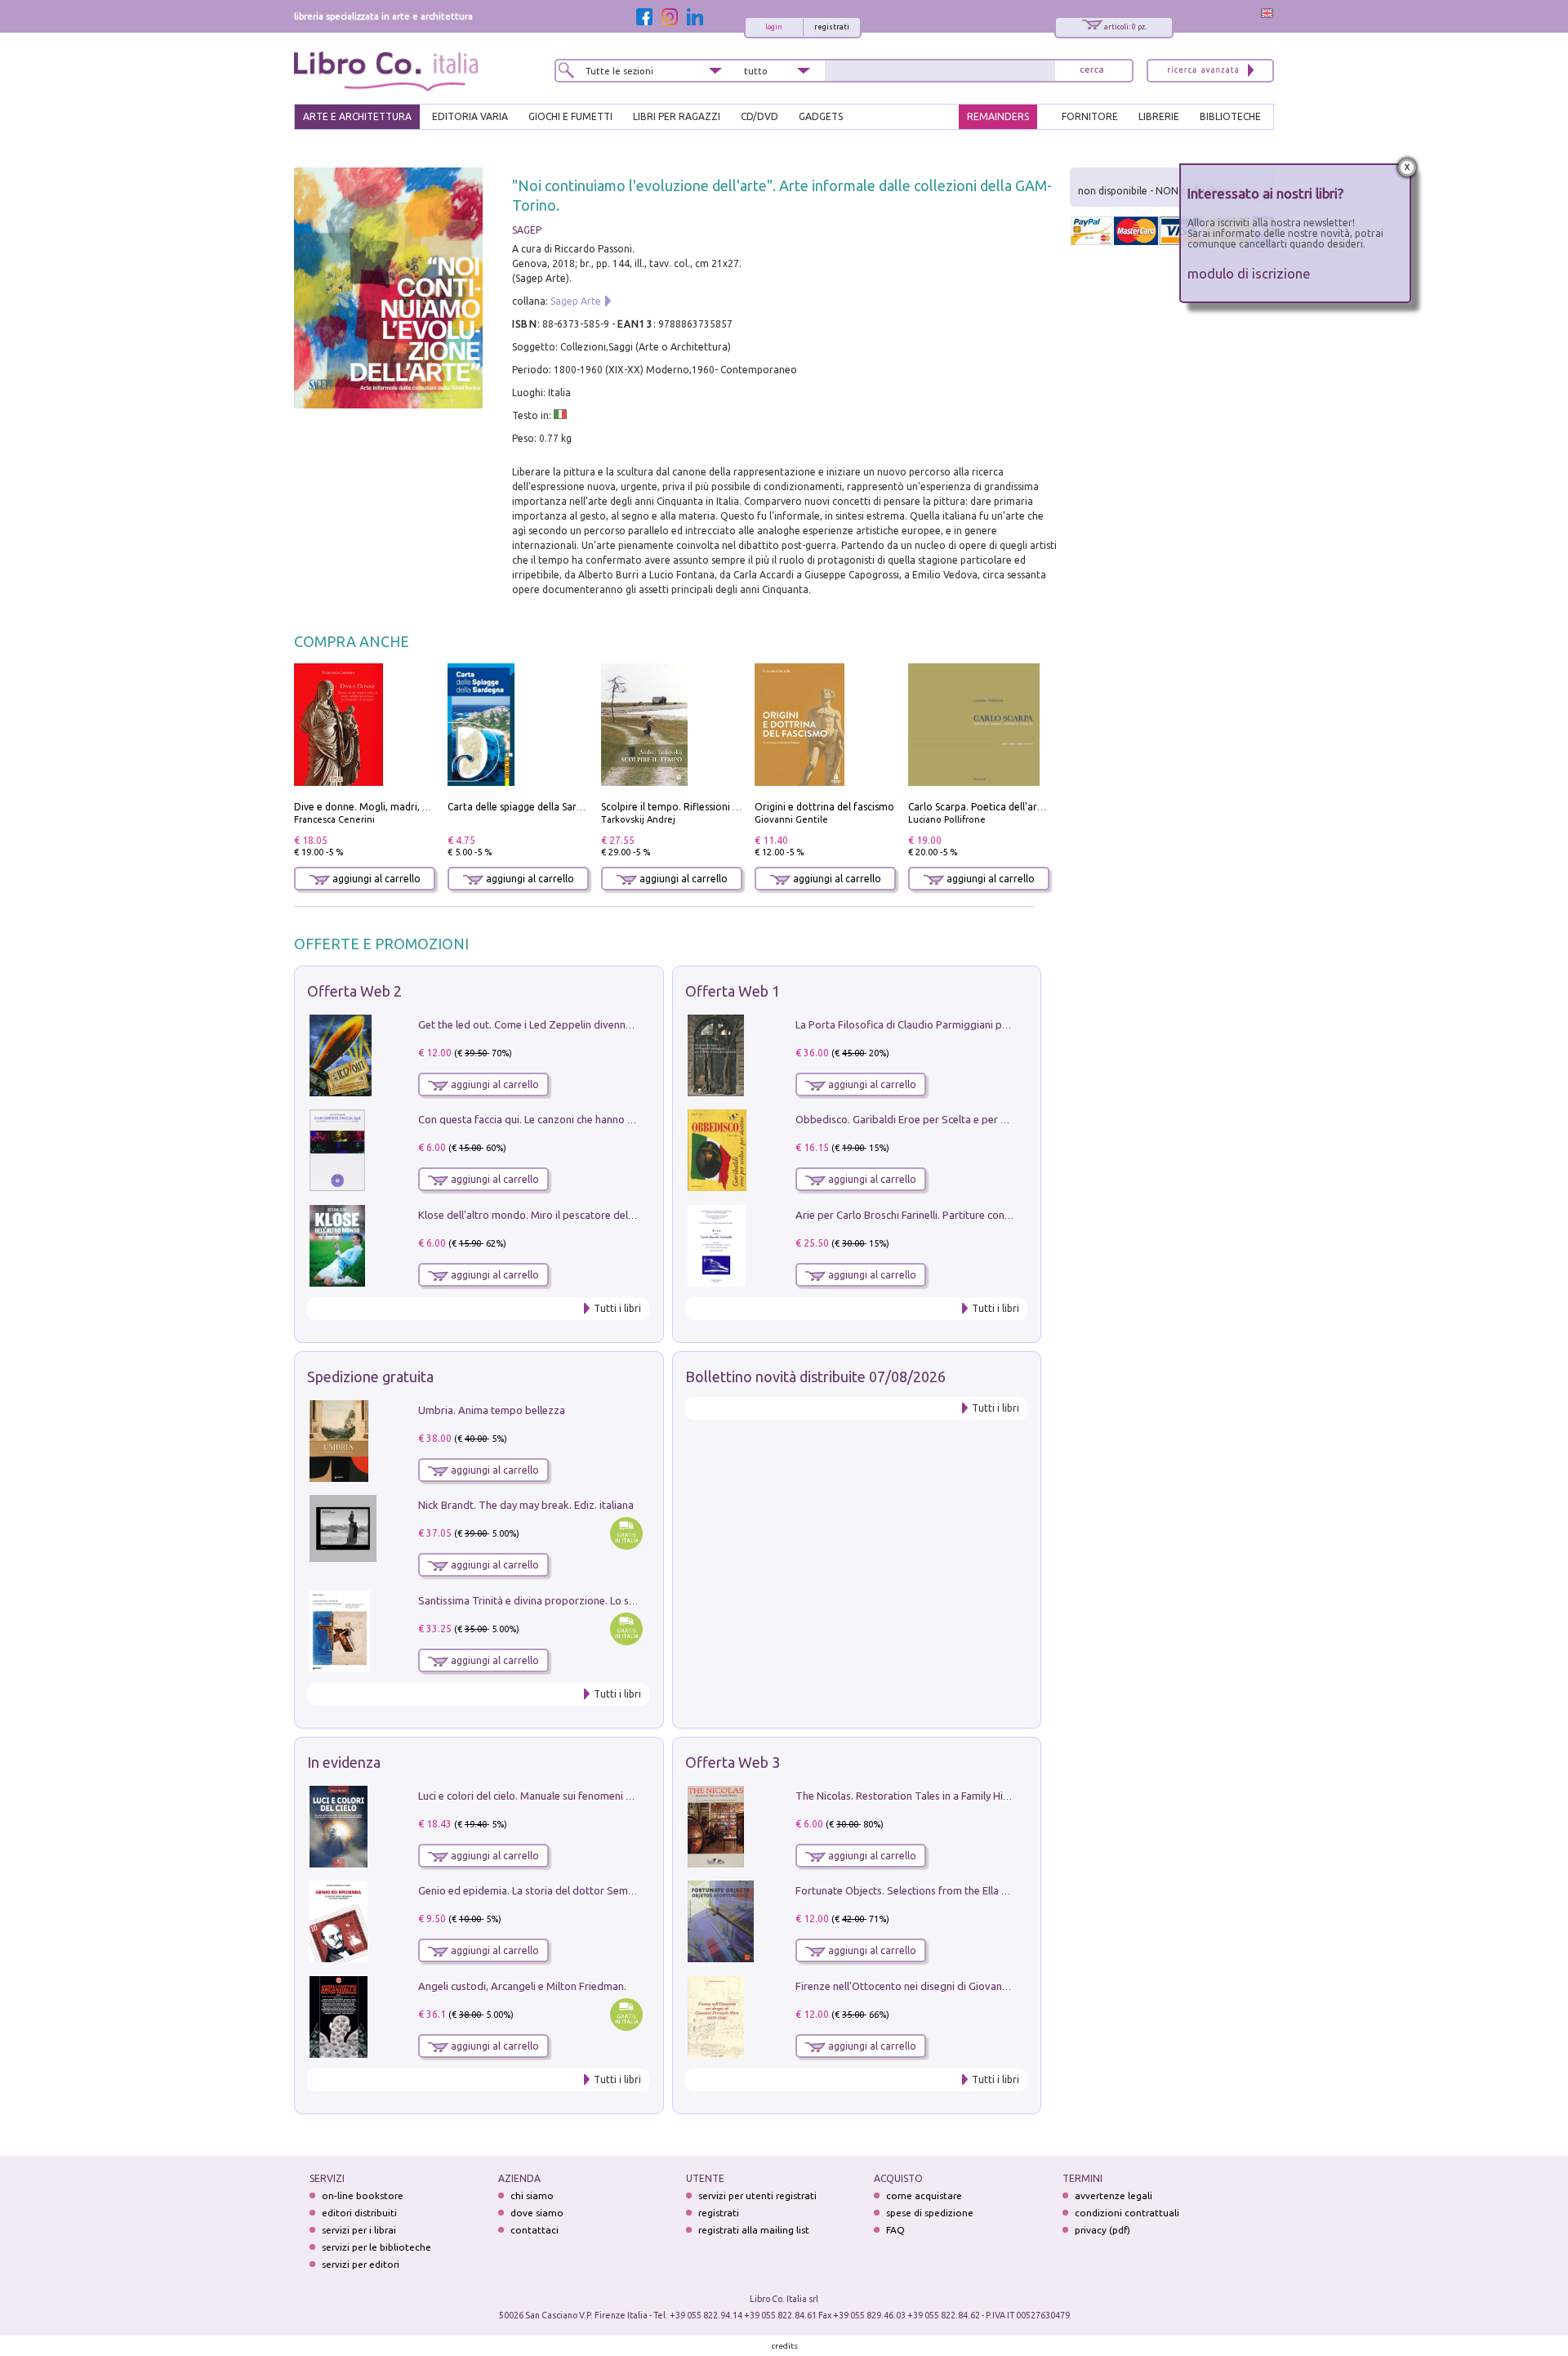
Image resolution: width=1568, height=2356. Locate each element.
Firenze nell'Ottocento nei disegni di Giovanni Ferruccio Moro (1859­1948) (968, 1986)
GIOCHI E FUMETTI (570, 116)
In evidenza (344, 1762)
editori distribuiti (359, 2213)
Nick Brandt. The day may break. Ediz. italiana (526, 1505)
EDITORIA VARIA (470, 116)
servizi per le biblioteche (376, 2247)
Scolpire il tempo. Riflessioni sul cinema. (692, 807)
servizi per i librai (359, 2230)
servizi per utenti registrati (757, 2195)
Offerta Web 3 (733, 1762)
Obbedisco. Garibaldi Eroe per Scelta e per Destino (916, 1119)
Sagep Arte (576, 301)
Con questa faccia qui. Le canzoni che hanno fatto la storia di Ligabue (581, 1119)
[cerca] (1092, 71)
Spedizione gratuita (370, 1377)
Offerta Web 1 (733, 991)
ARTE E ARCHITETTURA (357, 116)
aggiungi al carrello (375, 879)
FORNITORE (1090, 116)
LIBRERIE (1159, 116)
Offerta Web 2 (354, 991)
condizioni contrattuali (1127, 2213)
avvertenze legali (1114, 2195)
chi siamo (532, 2195)
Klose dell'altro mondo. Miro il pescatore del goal (535, 1215)
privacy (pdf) (1102, 2230)
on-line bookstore (363, 2195)
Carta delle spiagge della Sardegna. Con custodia (559, 807)
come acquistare (924, 2195)
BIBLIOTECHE (1230, 116)
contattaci (535, 2230)
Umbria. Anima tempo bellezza (492, 1410)
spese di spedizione (930, 2213)
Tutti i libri (617, 1308)
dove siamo (537, 2213)
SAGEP (527, 230)
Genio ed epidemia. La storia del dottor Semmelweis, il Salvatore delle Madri (599, 1890)
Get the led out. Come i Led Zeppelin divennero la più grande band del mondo (603, 1024)
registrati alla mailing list (754, 2230)
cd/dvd (759, 116)
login (774, 27)
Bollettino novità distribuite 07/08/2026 (815, 1377)
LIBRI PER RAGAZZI (677, 116)
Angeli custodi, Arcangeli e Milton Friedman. (522, 1986)
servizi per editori (361, 2264)
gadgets (821, 116)
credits (785, 2346)
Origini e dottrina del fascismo (824, 807)
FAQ (895, 2230)
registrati (832, 27)
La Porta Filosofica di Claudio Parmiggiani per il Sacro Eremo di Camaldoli (970, 1024)
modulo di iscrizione (1249, 273)
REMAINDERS (998, 116)
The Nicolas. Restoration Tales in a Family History (911, 1796)
